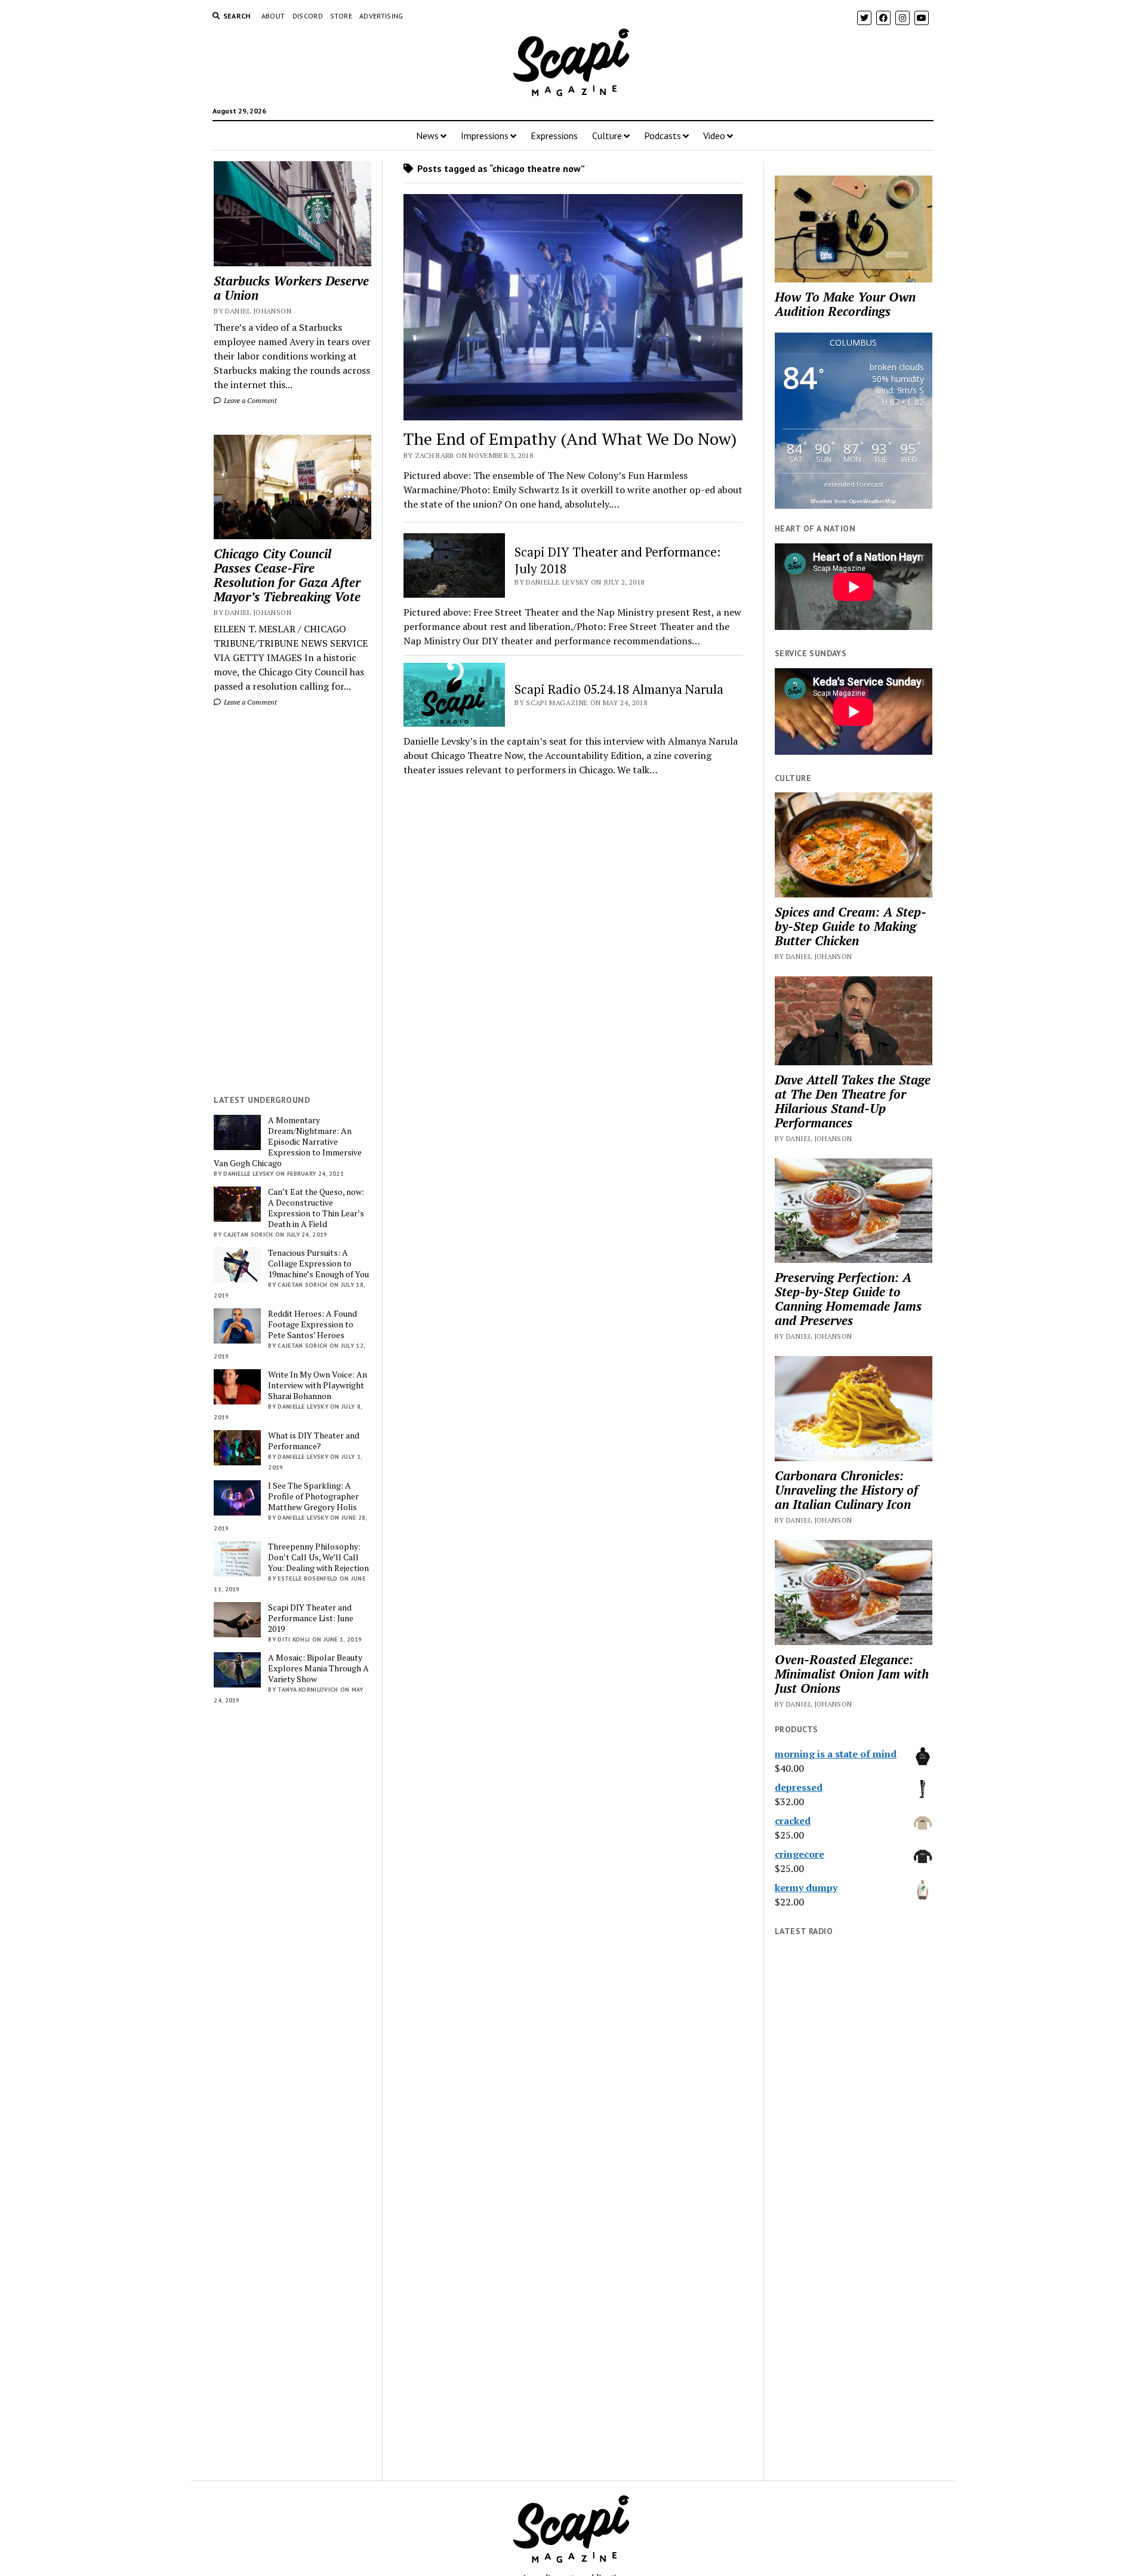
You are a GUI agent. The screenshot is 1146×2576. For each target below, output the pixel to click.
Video (714, 136)
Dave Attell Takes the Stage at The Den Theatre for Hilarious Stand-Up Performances (853, 1101)
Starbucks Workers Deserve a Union (291, 288)
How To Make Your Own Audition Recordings (845, 304)
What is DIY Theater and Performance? (314, 1441)
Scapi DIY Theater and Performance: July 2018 (617, 560)
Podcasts (663, 136)
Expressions (554, 136)
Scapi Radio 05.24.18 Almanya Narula (619, 689)
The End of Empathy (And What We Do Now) (570, 439)
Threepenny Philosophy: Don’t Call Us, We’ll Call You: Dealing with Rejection (318, 1557)
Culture (607, 136)
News (427, 136)
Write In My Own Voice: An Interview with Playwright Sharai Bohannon (318, 1385)
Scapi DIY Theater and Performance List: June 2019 (311, 1618)
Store (341, 16)
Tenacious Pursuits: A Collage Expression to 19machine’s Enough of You (318, 1264)
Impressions (485, 136)
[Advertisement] (292, 901)
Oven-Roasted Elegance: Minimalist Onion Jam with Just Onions (852, 1674)
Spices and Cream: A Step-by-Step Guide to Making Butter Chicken (851, 926)
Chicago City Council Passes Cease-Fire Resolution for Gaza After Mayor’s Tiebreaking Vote (287, 575)
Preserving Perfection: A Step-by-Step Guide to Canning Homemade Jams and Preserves (848, 1299)
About (273, 16)
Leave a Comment (249, 400)
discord (308, 16)
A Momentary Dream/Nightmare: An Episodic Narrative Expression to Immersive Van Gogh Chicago (288, 1142)
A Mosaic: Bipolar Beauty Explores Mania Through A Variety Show (318, 1668)
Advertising (381, 16)
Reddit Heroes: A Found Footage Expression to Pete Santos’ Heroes (312, 1324)
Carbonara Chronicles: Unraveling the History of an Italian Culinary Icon (846, 1490)
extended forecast (854, 484)
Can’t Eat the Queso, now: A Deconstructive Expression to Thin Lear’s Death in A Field (316, 1208)
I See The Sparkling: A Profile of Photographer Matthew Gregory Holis (313, 1496)
